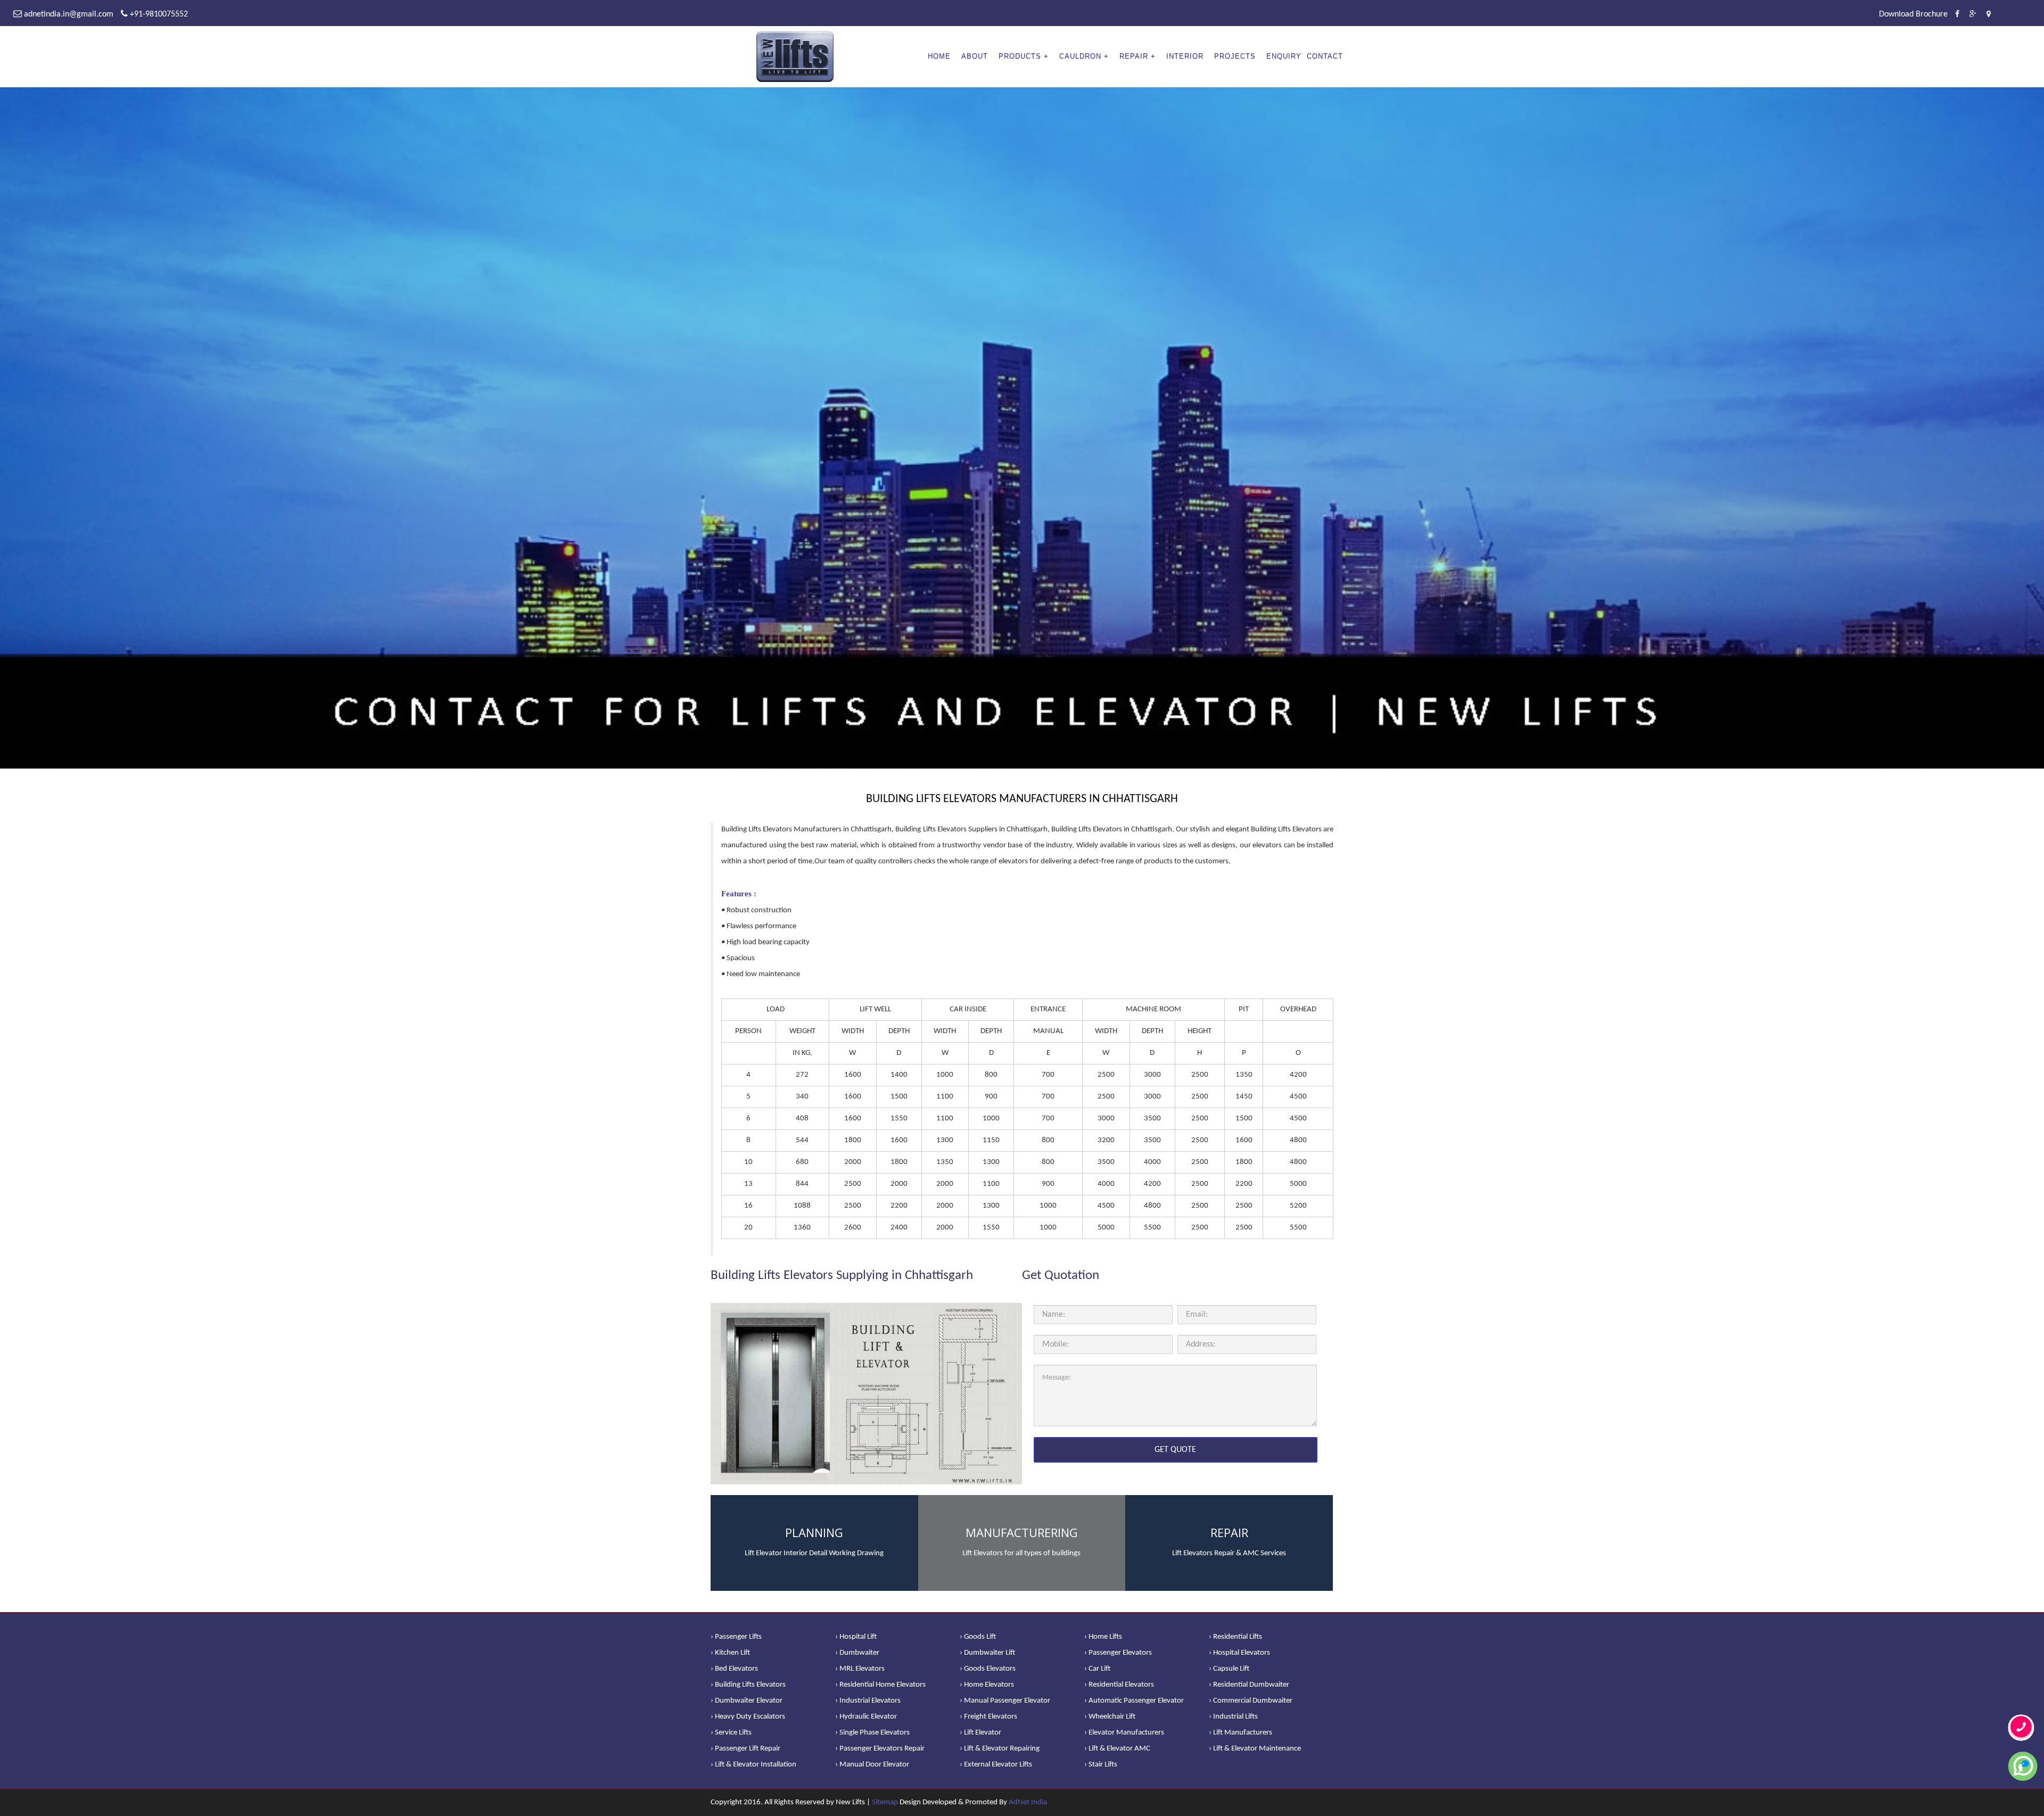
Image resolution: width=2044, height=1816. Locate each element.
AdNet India (1028, 1802)
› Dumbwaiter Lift (987, 1653)
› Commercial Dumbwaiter (1251, 1701)
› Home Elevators (987, 1685)
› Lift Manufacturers (1241, 1733)
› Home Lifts (1103, 1637)
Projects (1235, 56)
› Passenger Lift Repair (745, 1749)
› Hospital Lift (856, 1637)
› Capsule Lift (1229, 1669)
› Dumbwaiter (857, 1653)
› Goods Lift (978, 1637)
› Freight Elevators (988, 1717)
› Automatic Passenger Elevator (1134, 1701)
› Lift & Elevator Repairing (1000, 1749)
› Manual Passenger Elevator (1005, 1701)
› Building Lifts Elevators (748, 1685)
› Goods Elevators (988, 1669)
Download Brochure (1913, 14)
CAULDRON (1080, 56)
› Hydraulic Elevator (866, 1717)
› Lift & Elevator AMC (1117, 1749)
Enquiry (1284, 56)
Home (939, 56)
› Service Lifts (731, 1733)
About (975, 56)
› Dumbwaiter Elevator (747, 1701)
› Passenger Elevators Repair (880, 1749)
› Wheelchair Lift (1110, 1717)
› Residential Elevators (1119, 1685)
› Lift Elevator (980, 1733)
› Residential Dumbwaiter (1249, 1685)
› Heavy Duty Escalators (748, 1717)
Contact (1325, 56)
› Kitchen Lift (730, 1653)
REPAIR (1134, 56)
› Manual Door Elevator (872, 1765)
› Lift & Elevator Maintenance (1255, 1749)
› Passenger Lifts (736, 1637)
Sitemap (885, 1802)
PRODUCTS (1020, 56)
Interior (1185, 56)
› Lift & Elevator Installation (753, 1765)
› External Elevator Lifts (996, 1765)
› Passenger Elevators (1118, 1653)
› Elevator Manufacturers (1124, 1733)
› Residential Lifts (1235, 1637)
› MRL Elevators (860, 1669)
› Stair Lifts (1101, 1765)
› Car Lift (1097, 1669)
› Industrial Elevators (868, 1701)
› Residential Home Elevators (880, 1685)
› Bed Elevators (734, 1669)
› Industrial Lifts (1233, 1717)
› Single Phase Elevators (872, 1733)
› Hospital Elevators (1239, 1653)
